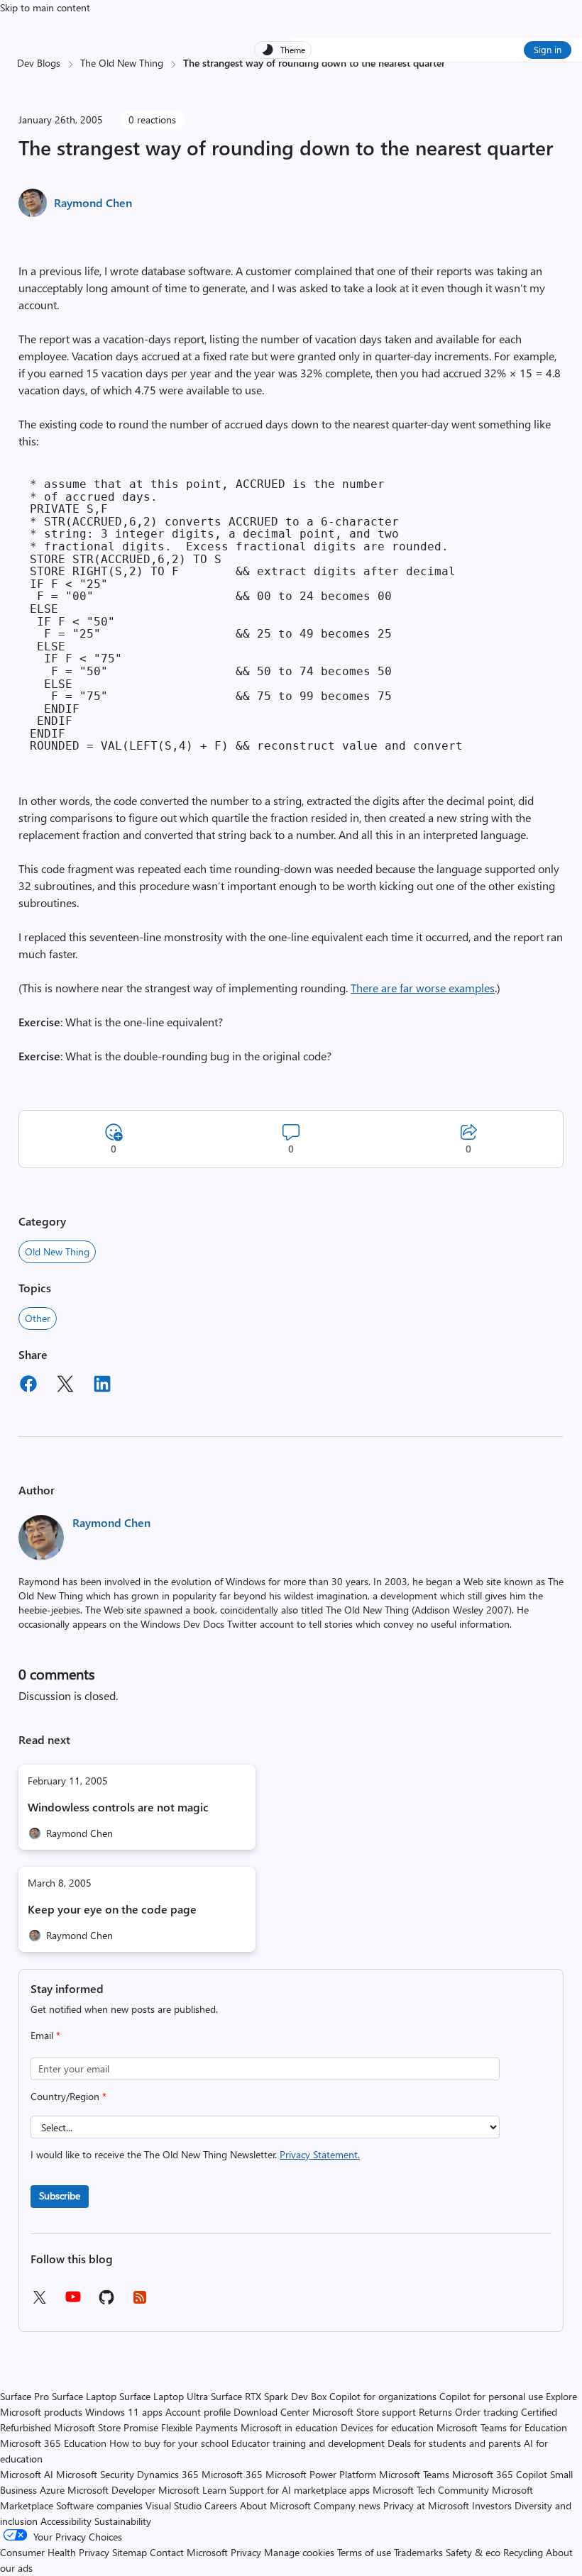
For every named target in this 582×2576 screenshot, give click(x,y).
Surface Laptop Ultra (164, 2396)
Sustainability (123, 2521)
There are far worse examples (423, 988)
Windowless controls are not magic (118, 1807)
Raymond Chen (93, 202)
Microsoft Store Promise (106, 2427)
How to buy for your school (169, 2443)
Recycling (523, 2552)
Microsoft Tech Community (431, 2490)
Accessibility (66, 2521)
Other (38, 1318)
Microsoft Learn (192, 2490)
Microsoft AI (27, 2474)
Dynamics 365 (168, 2474)
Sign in (548, 49)
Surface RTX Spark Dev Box (269, 2396)
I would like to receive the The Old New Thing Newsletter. (195, 2154)
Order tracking (487, 2412)
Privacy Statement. (320, 2154)
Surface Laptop (84, 2396)
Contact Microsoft (189, 2552)
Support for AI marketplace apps (300, 2490)
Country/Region (68, 2096)
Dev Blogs (39, 63)
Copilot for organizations (383, 2396)
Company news (347, 2505)
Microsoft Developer (111, 2490)
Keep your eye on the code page (112, 1909)
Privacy (247, 2552)
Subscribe (60, 2195)
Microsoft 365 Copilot (500, 2474)
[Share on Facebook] (28, 1386)
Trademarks (418, 2552)
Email (45, 2035)
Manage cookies (299, 2552)
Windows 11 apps (124, 2412)
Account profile (198, 2412)
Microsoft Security (95, 2474)
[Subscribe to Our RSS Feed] (140, 2302)
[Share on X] (65, 1386)
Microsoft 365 (232, 2474)
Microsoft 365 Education (53, 2443)
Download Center (271, 2412)
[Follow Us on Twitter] (39, 2302)
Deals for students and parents (454, 2443)
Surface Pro (24, 2396)
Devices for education (387, 2427)
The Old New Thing (122, 63)
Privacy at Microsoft (426, 2505)
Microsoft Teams (414, 2474)
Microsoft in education (289, 2427)
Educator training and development (308, 2443)
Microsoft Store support (364, 2412)
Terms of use (364, 2552)
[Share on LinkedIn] (102, 1386)
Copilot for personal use (491, 2396)
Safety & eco (473, 2552)
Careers (221, 2505)
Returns (435, 2412)
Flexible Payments (199, 2427)
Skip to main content (45, 7)
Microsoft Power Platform (321, 2474)
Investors (492, 2505)
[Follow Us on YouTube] (73, 2302)
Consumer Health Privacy (55, 2552)
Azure (52, 2490)
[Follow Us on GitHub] (106, 2302)
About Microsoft (275, 2505)
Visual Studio (174, 2505)
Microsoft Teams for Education (502, 2427)
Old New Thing (57, 1251)
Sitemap (130, 2552)
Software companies (99, 2505)
